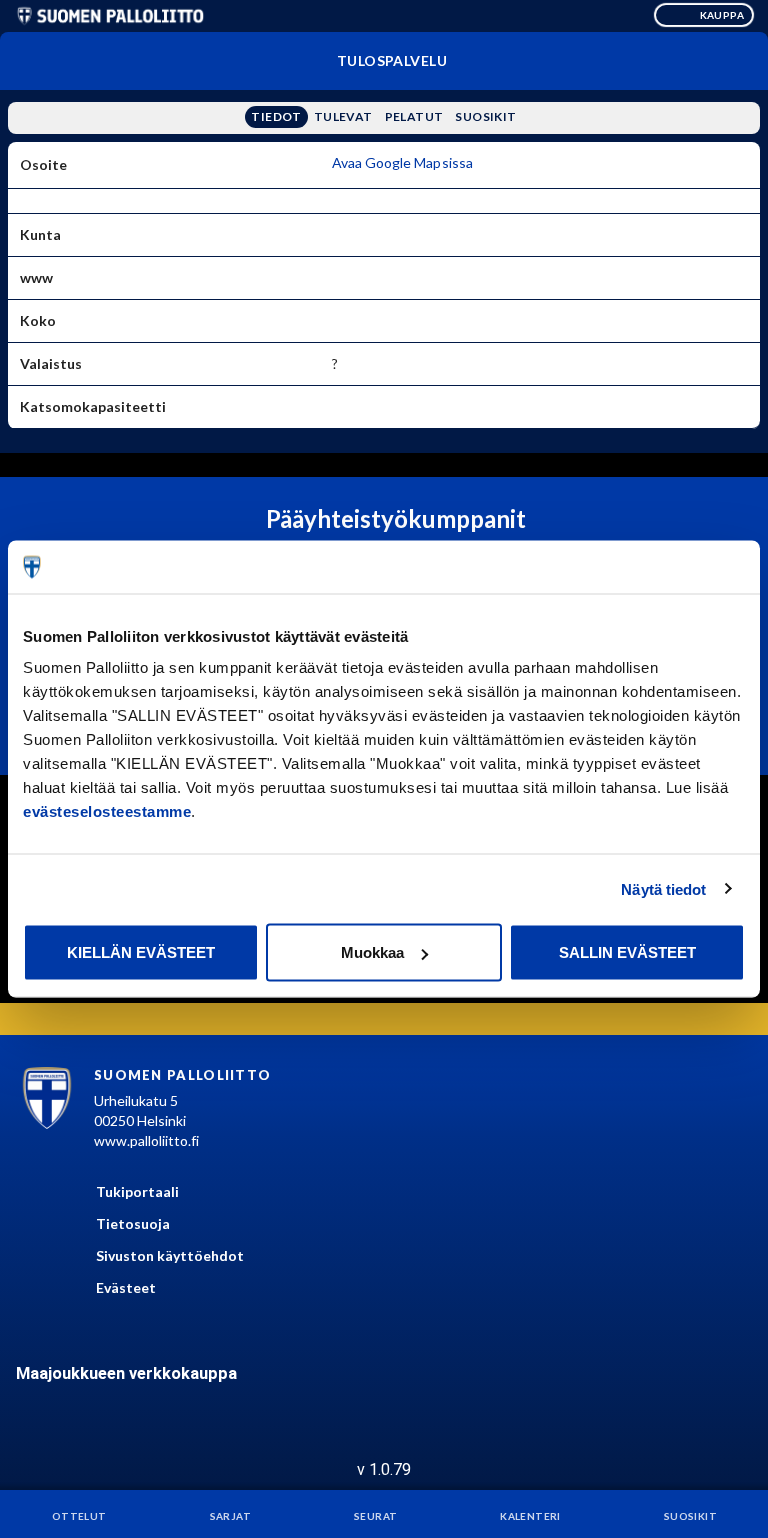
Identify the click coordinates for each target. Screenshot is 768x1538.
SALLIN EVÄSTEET (627, 952)
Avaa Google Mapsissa (403, 162)
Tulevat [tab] (343, 116)
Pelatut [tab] (414, 116)
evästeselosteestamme (107, 811)
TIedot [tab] (276, 116)
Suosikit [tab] (485, 116)
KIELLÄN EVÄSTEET (141, 952)
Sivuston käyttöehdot (170, 1255)
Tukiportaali (137, 1191)
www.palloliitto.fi (146, 1140)
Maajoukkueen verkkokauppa (126, 1373)
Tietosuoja (133, 1223)
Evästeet (126, 1287)
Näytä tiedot (663, 888)
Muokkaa (372, 952)
